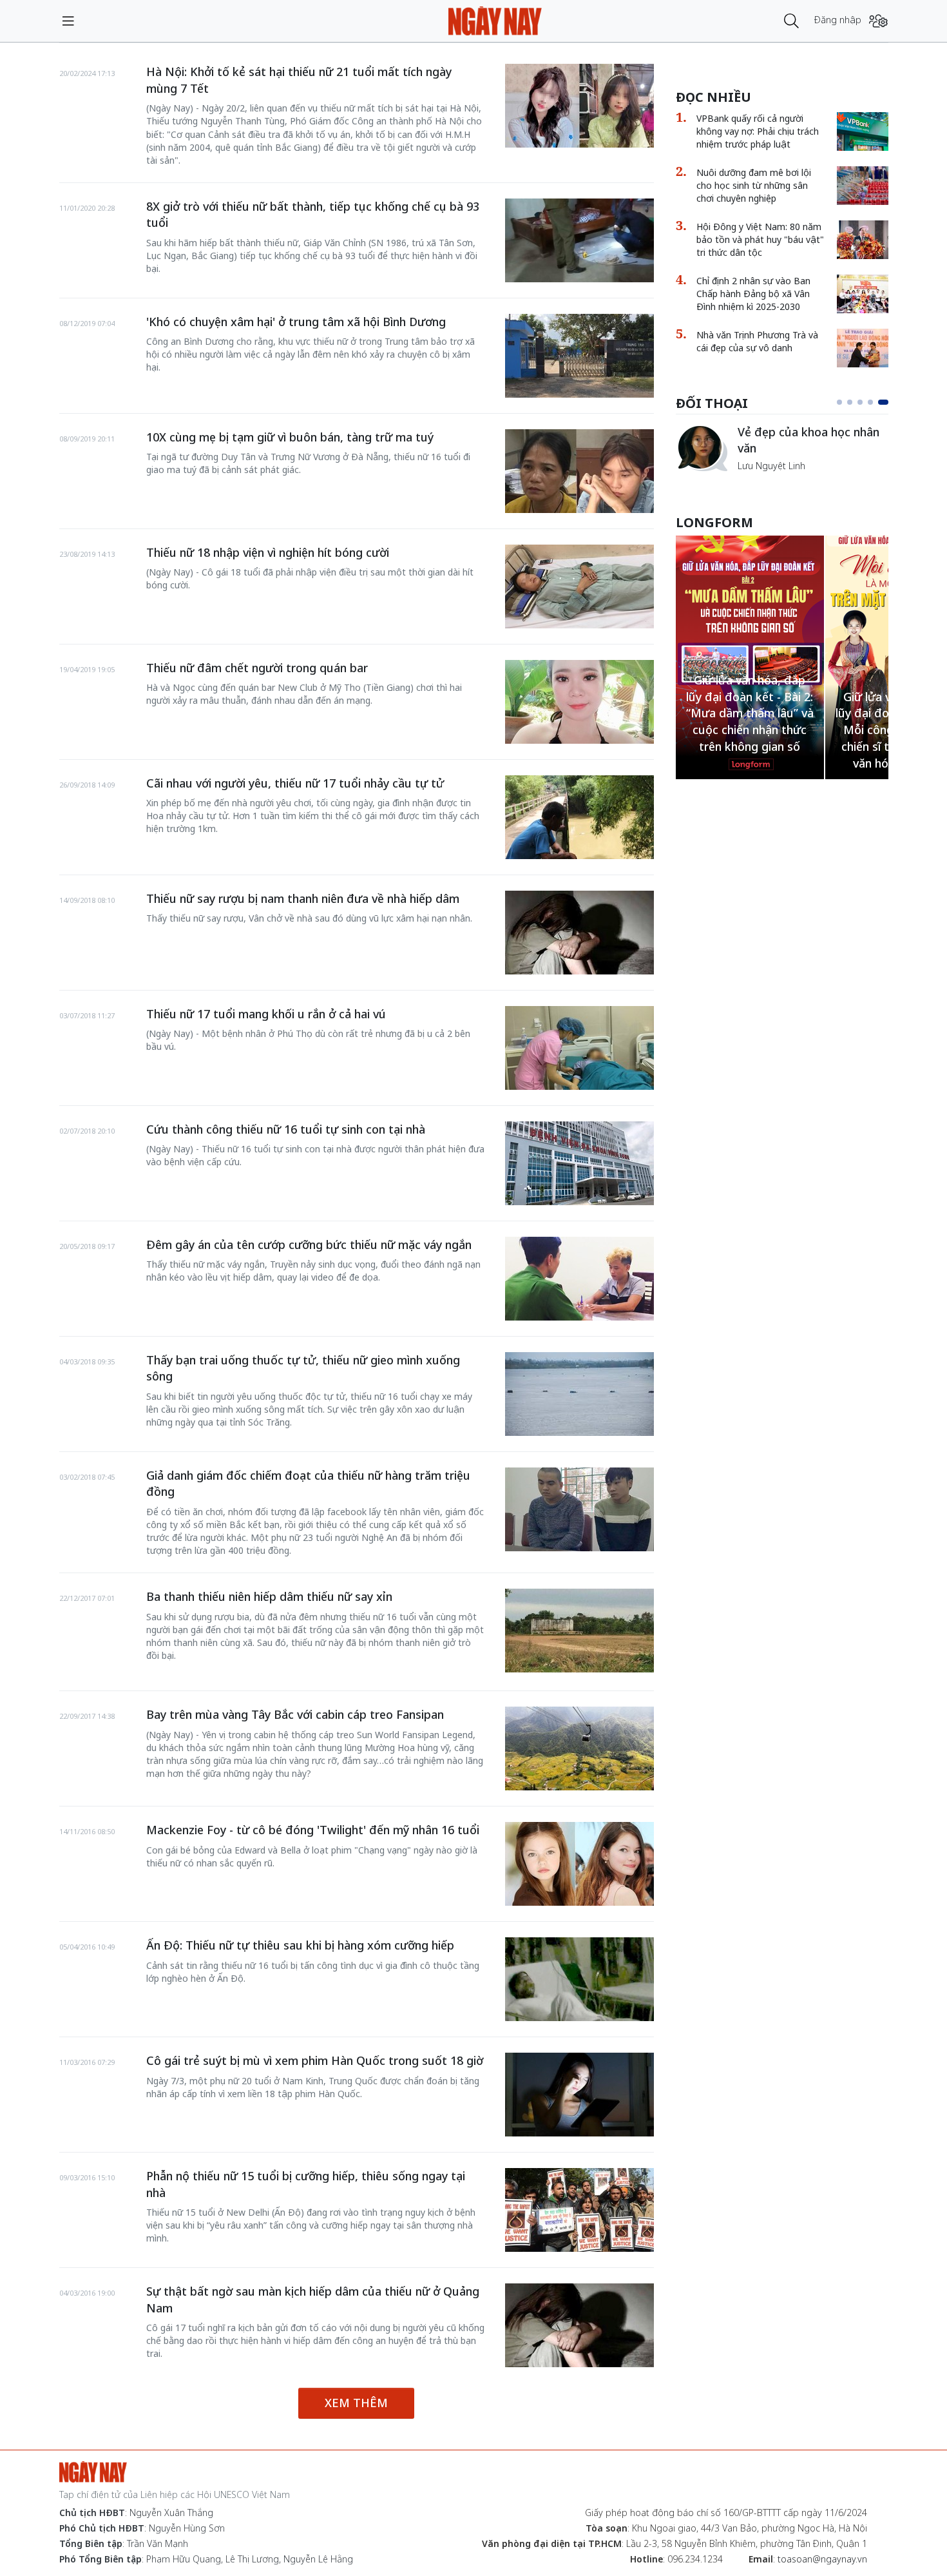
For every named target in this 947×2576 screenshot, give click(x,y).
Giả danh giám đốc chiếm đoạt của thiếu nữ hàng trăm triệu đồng (308, 1484)
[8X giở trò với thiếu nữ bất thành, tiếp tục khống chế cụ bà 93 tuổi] (579, 240)
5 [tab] (883, 402)
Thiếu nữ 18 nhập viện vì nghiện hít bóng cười (268, 552)
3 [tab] (860, 402)
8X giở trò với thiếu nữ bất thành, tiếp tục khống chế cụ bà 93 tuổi (313, 215)
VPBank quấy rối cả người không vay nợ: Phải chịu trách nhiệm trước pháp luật (758, 131)
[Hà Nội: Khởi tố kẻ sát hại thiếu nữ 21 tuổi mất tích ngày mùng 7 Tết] (579, 106)
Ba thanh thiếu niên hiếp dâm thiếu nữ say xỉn (269, 1596)
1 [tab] (839, 402)
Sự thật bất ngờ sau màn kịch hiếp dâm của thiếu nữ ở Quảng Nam (313, 2300)
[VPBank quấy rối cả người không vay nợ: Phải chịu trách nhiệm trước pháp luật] (863, 131)
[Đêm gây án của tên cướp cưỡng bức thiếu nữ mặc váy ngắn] (579, 1279)
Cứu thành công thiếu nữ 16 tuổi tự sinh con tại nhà (286, 1129)
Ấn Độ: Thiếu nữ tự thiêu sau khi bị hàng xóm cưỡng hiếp (300, 1945)
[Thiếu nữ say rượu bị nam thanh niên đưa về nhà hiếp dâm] (579, 933)
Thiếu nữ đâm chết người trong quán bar (257, 668)
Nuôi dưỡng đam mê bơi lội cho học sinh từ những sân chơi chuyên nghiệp (754, 185)
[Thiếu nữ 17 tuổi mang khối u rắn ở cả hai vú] (579, 1048)
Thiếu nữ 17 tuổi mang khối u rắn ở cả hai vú (266, 1014)
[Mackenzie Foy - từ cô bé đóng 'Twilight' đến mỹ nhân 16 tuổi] (579, 1864)
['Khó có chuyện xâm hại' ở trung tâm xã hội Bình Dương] (579, 356)
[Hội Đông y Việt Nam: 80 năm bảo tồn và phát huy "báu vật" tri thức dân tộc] (863, 240)
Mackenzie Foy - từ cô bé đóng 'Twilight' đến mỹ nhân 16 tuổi (313, 1830)
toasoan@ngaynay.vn (822, 2559)
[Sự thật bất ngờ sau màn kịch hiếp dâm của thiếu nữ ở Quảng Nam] (579, 2325)
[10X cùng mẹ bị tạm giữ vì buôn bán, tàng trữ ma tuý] (579, 471)
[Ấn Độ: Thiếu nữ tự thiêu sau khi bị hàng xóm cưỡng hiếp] (579, 1979)
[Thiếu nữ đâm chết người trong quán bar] (579, 702)
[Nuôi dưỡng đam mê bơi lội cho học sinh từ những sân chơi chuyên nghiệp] (863, 186)
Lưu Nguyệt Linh (771, 466)
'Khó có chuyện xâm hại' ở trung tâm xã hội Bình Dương (296, 322)
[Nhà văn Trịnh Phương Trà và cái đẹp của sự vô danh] (863, 348)
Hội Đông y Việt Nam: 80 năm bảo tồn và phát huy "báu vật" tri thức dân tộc (760, 239)
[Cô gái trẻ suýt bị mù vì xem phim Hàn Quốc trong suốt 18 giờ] (579, 2095)
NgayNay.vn (495, 21)
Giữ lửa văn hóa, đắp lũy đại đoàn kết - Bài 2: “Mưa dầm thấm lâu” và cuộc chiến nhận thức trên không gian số (750, 713)
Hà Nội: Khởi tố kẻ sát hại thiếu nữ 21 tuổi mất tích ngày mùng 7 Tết (299, 80)
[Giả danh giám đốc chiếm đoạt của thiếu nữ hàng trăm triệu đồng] (579, 1509)
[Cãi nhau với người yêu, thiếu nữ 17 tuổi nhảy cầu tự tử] (579, 817)
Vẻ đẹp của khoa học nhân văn (808, 440)
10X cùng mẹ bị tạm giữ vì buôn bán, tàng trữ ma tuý (290, 437)
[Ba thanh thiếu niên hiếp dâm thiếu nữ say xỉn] (579, 1631)
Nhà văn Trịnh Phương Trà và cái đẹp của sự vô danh (757, 341)
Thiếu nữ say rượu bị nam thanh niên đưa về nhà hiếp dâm (303, 898)
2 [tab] (850, 402)
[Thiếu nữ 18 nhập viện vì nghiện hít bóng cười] (579, 586)
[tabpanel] (782, 448)
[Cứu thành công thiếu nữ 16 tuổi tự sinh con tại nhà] (579, 1163)
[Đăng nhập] (878, 21)
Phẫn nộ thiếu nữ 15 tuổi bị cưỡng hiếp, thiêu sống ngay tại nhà (306, 2184)
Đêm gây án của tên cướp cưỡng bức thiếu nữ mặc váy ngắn (309, 1244)
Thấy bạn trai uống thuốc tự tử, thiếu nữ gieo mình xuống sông (303, 1368)
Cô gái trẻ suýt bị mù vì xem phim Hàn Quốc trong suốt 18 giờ (315, 2060)
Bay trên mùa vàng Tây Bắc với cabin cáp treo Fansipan (295, 1714)
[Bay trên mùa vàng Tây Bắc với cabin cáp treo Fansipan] (579, 1748)
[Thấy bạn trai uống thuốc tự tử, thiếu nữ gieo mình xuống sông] (579, 1394)
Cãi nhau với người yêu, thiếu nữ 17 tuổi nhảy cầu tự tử (295, 783)
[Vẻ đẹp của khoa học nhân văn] (702, 448)
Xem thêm (356, 2403)
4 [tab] (870, 402)
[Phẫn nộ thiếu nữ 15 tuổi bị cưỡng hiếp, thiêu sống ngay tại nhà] (579, 2210)
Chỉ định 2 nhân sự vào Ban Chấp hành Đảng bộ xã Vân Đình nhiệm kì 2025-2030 (753, 294)
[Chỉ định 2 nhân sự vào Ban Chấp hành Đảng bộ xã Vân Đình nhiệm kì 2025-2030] (863, 294)
